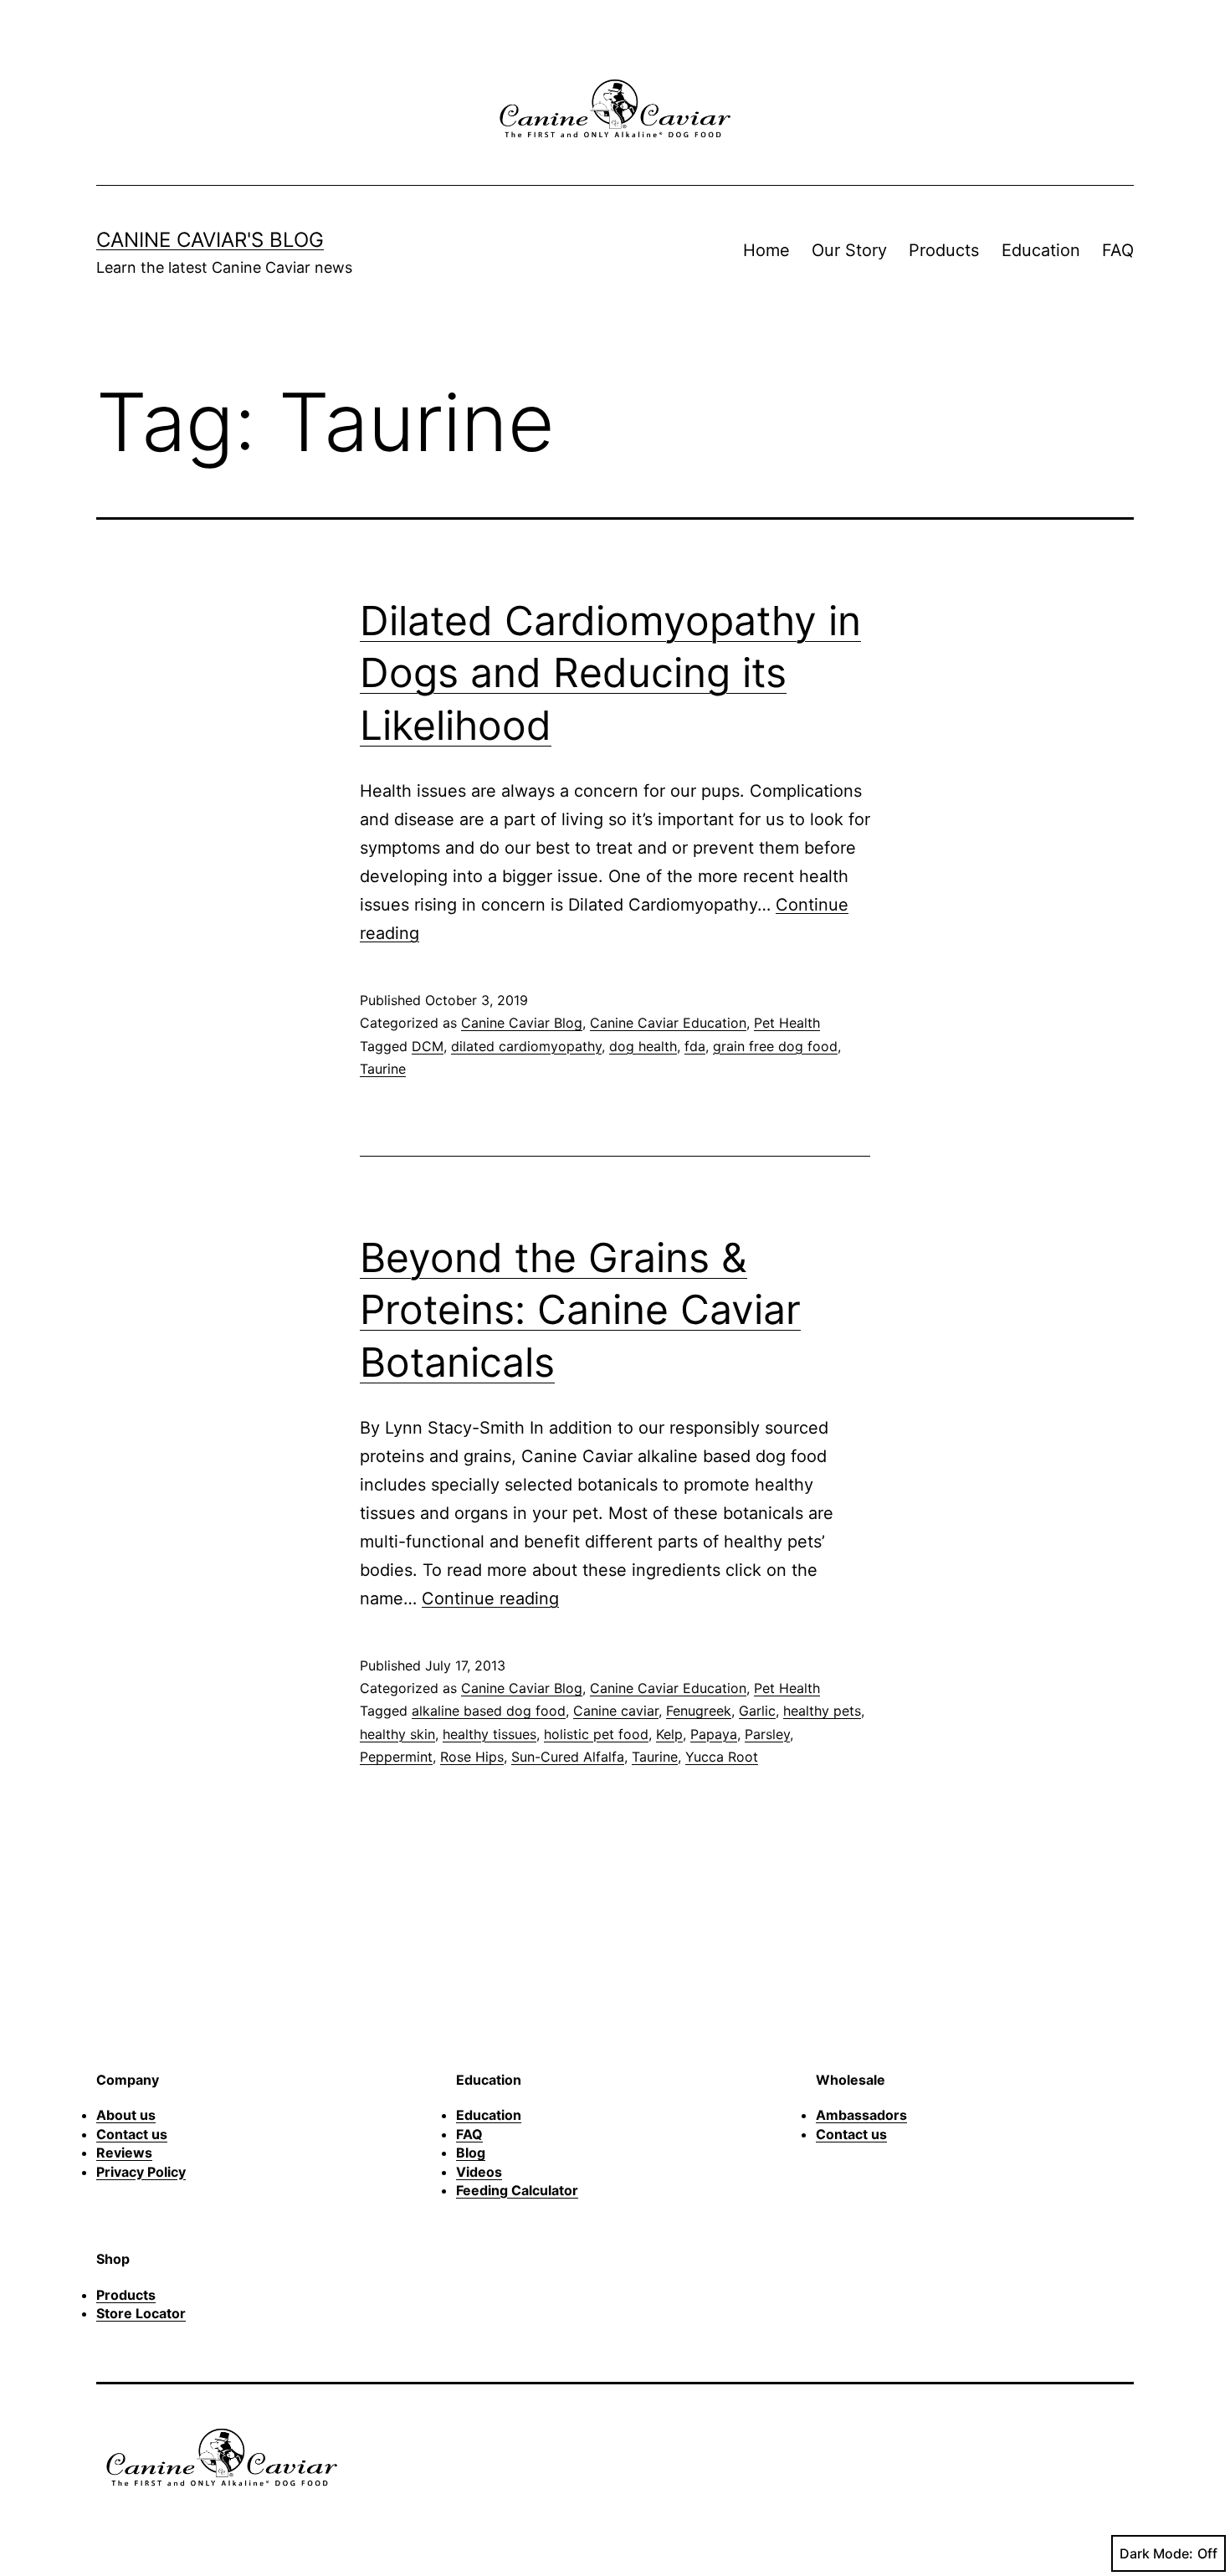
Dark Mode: (1156, 2553)
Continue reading (490, 1598)
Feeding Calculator (517, 2190)
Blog (471, 2153)
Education (1041, 250)
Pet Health (787, 1023)
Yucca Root (722, 1757)
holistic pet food (596, 1734)
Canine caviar (616, 1711)
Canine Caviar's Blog (210, 240)
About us (126, 2115)
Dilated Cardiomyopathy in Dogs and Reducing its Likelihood (610, 673)
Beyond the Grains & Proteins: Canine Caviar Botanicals (580, 1310)
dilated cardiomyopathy (526, 1046)
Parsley (767, 1734)
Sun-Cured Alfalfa (568, 1757)
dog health (643, 1046)
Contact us (132, 2134)
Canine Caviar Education (668, 1023)
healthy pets (822, 1711)
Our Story (849, 250)
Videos (479, 2172)
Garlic (757, 1711)
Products (944, 250)
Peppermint (396, 1757)
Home (766, 250)
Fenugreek (699, 1711)
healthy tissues (489, 1734)
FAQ (1118, 250)
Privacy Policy (141, 2172)
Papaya (714, 1734)
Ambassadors (861, 2115)
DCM (428, 1046)
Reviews (124, 2153)
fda (695, 1046)
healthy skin (397, 1734)
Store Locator (141, 2313)
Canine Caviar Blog (522, 1023)
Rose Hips (472, 1757)
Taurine (383, 1069)
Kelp (669, 1734)
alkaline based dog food (489, 1711)
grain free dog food (775, 1046)
